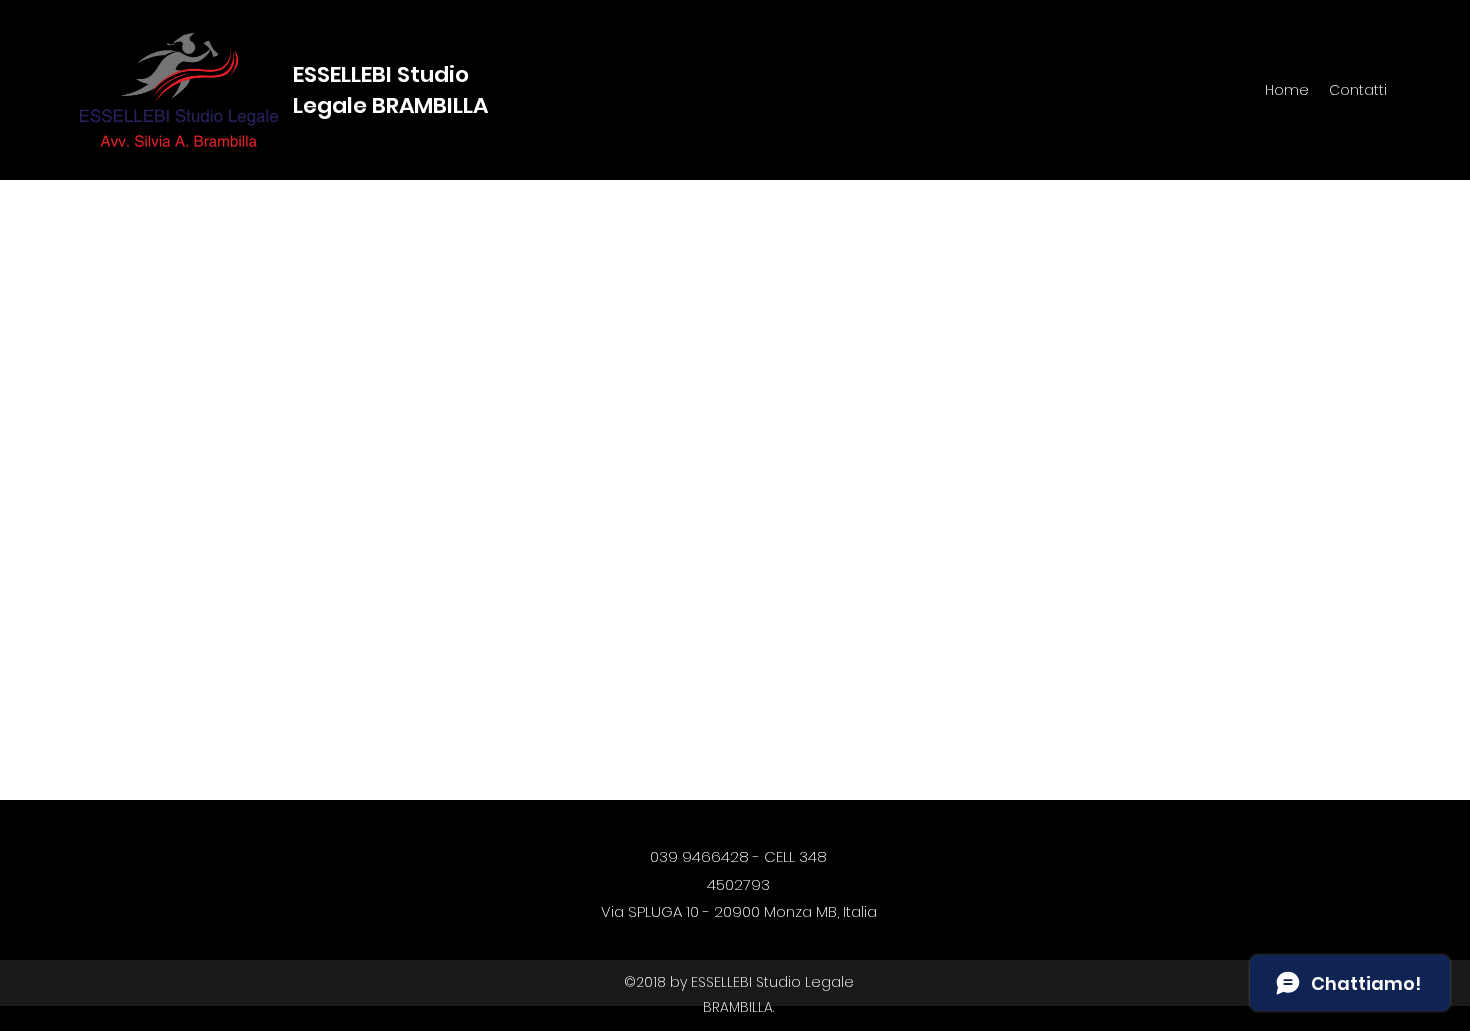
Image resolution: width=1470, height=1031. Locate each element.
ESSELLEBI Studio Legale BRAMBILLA (390, 90)
